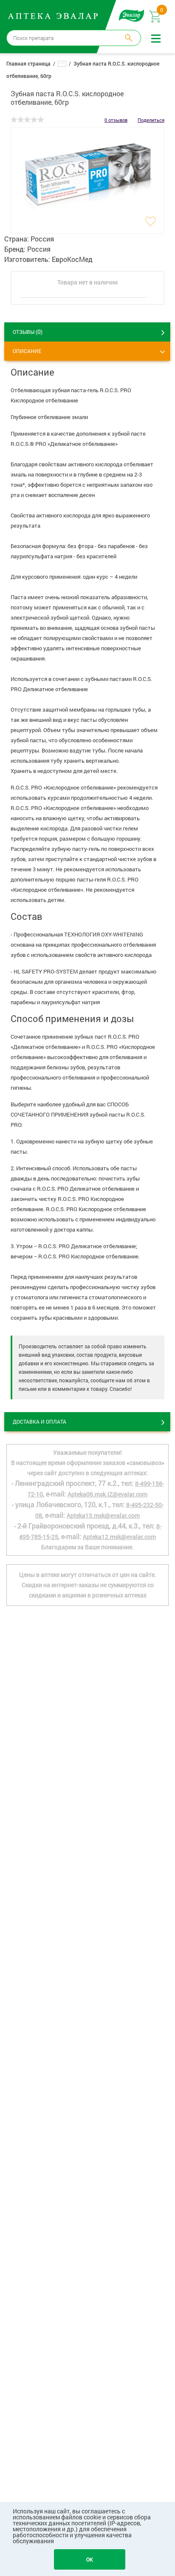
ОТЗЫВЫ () (28, 332)
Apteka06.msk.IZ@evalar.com (107, 1494)
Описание (27, 351)
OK (90, 2559)
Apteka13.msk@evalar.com (103, 1515)
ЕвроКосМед (72, 259)
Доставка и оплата (40, 1422)
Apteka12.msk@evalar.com (119, 1537)
